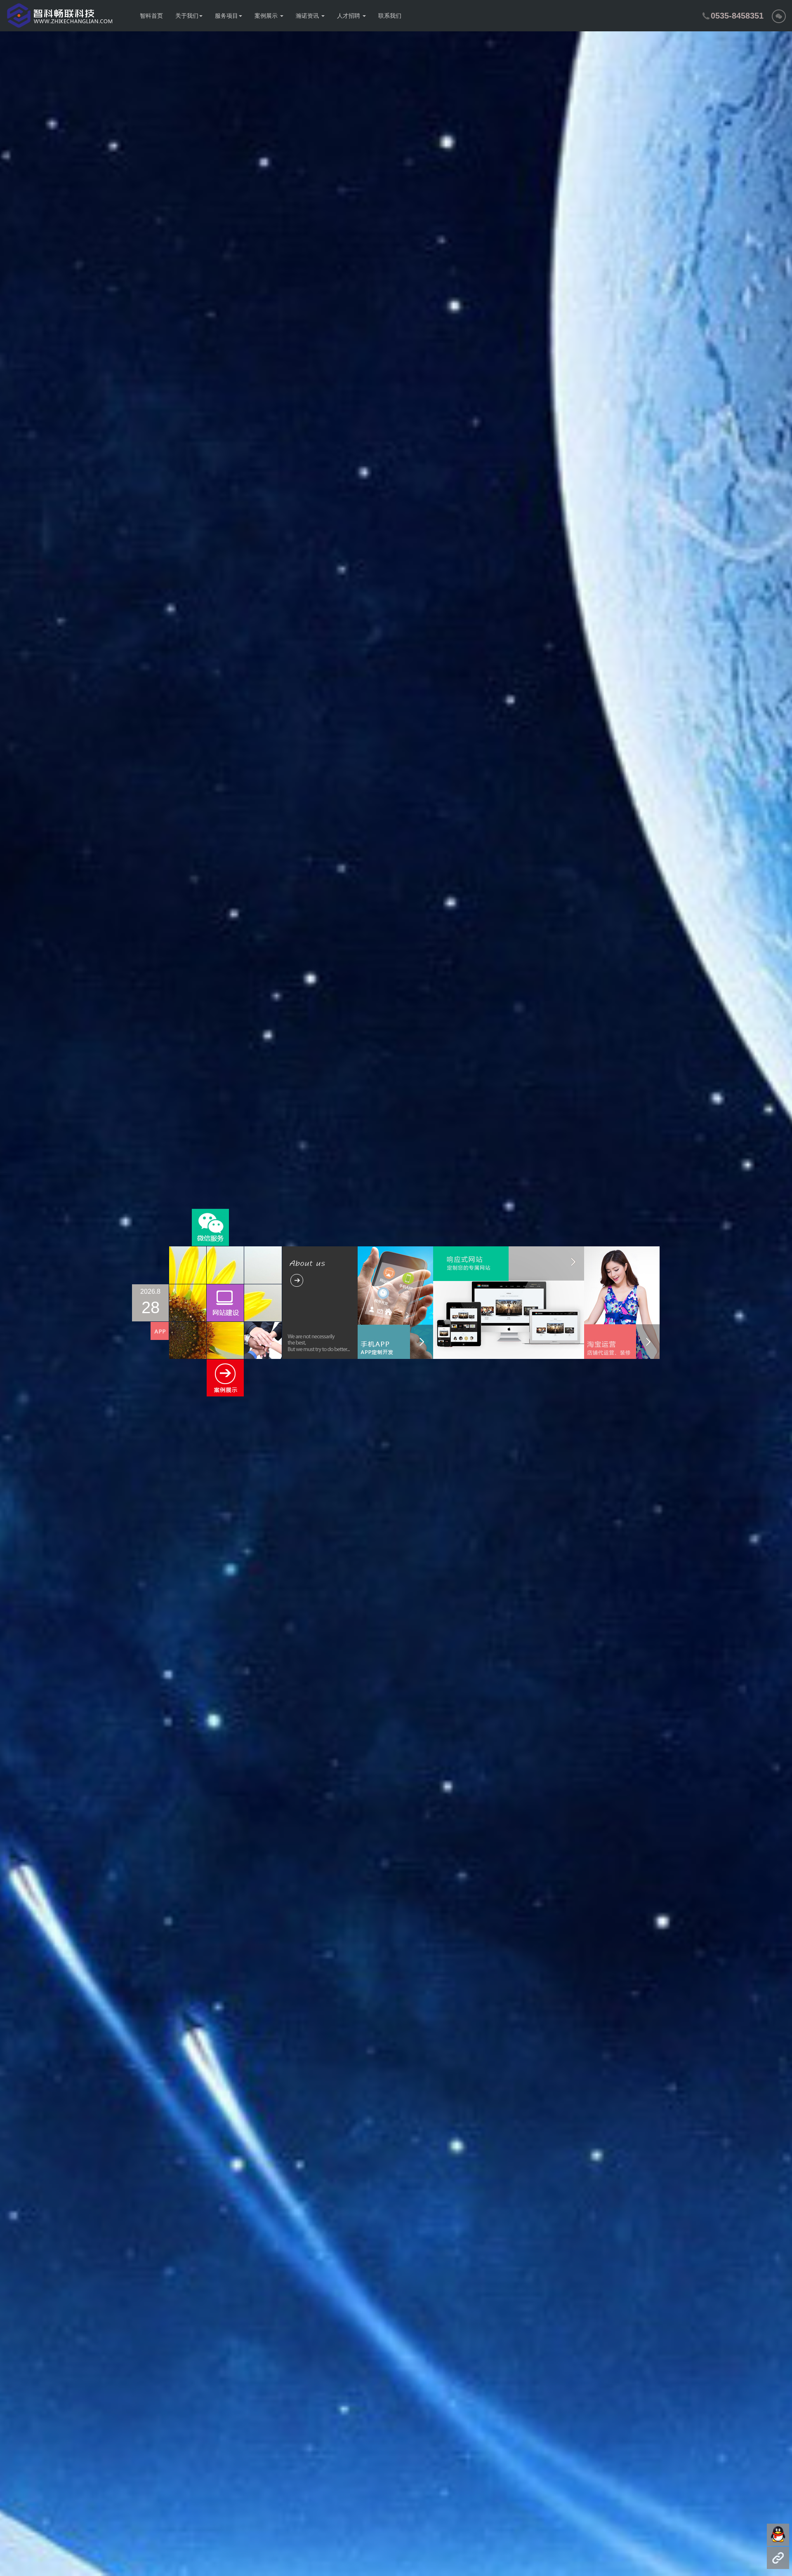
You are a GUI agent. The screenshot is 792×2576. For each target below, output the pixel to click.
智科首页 (151, 16)
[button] (779, 16)
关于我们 (187, 16)
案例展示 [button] (267, 16)
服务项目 (226, 16)
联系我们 (390, 16)
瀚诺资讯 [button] (308, 16)
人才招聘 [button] (349, 16)
